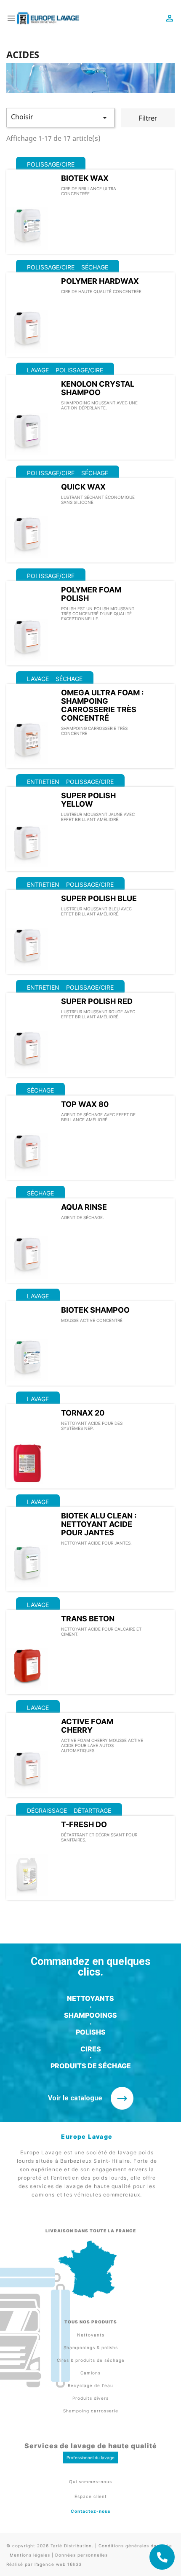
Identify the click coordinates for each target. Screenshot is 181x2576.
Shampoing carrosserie (91, 2411)
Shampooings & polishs (91, 2347)
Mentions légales (30, 2555)
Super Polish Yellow (88, 800)
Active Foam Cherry (87, 1726)
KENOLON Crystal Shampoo (98, 388)
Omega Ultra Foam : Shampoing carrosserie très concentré (102, 705)
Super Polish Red (97, 1001)
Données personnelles (81, 2555)
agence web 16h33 (59, 2564)
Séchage (95, 267)
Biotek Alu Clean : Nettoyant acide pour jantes (99, 1524)
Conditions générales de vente (135, 2546)
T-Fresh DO (84, 1824)
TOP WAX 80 (85, 1104)
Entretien (43, 782)
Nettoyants (91, 2335)
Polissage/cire (51, 164)
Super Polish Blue (99, 898)
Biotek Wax (85, 178)
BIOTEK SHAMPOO (95, 1310)
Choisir (60, 117)
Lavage (38, 370)
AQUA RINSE (84, 1207)
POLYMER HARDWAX (100, 281)
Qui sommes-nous (90, 2482)
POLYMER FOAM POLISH (91, 594)
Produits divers (90, 2398)
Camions (90, 2373)
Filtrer (148, 118)
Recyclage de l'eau (90, 2385)
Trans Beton (88, 1619)
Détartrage (92, 1810)
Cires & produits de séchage (91, 2360)
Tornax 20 (83, 1413)
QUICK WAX (83, 487)
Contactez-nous (91, 2511)
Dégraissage (47, 1810)
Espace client (91, 2496)
